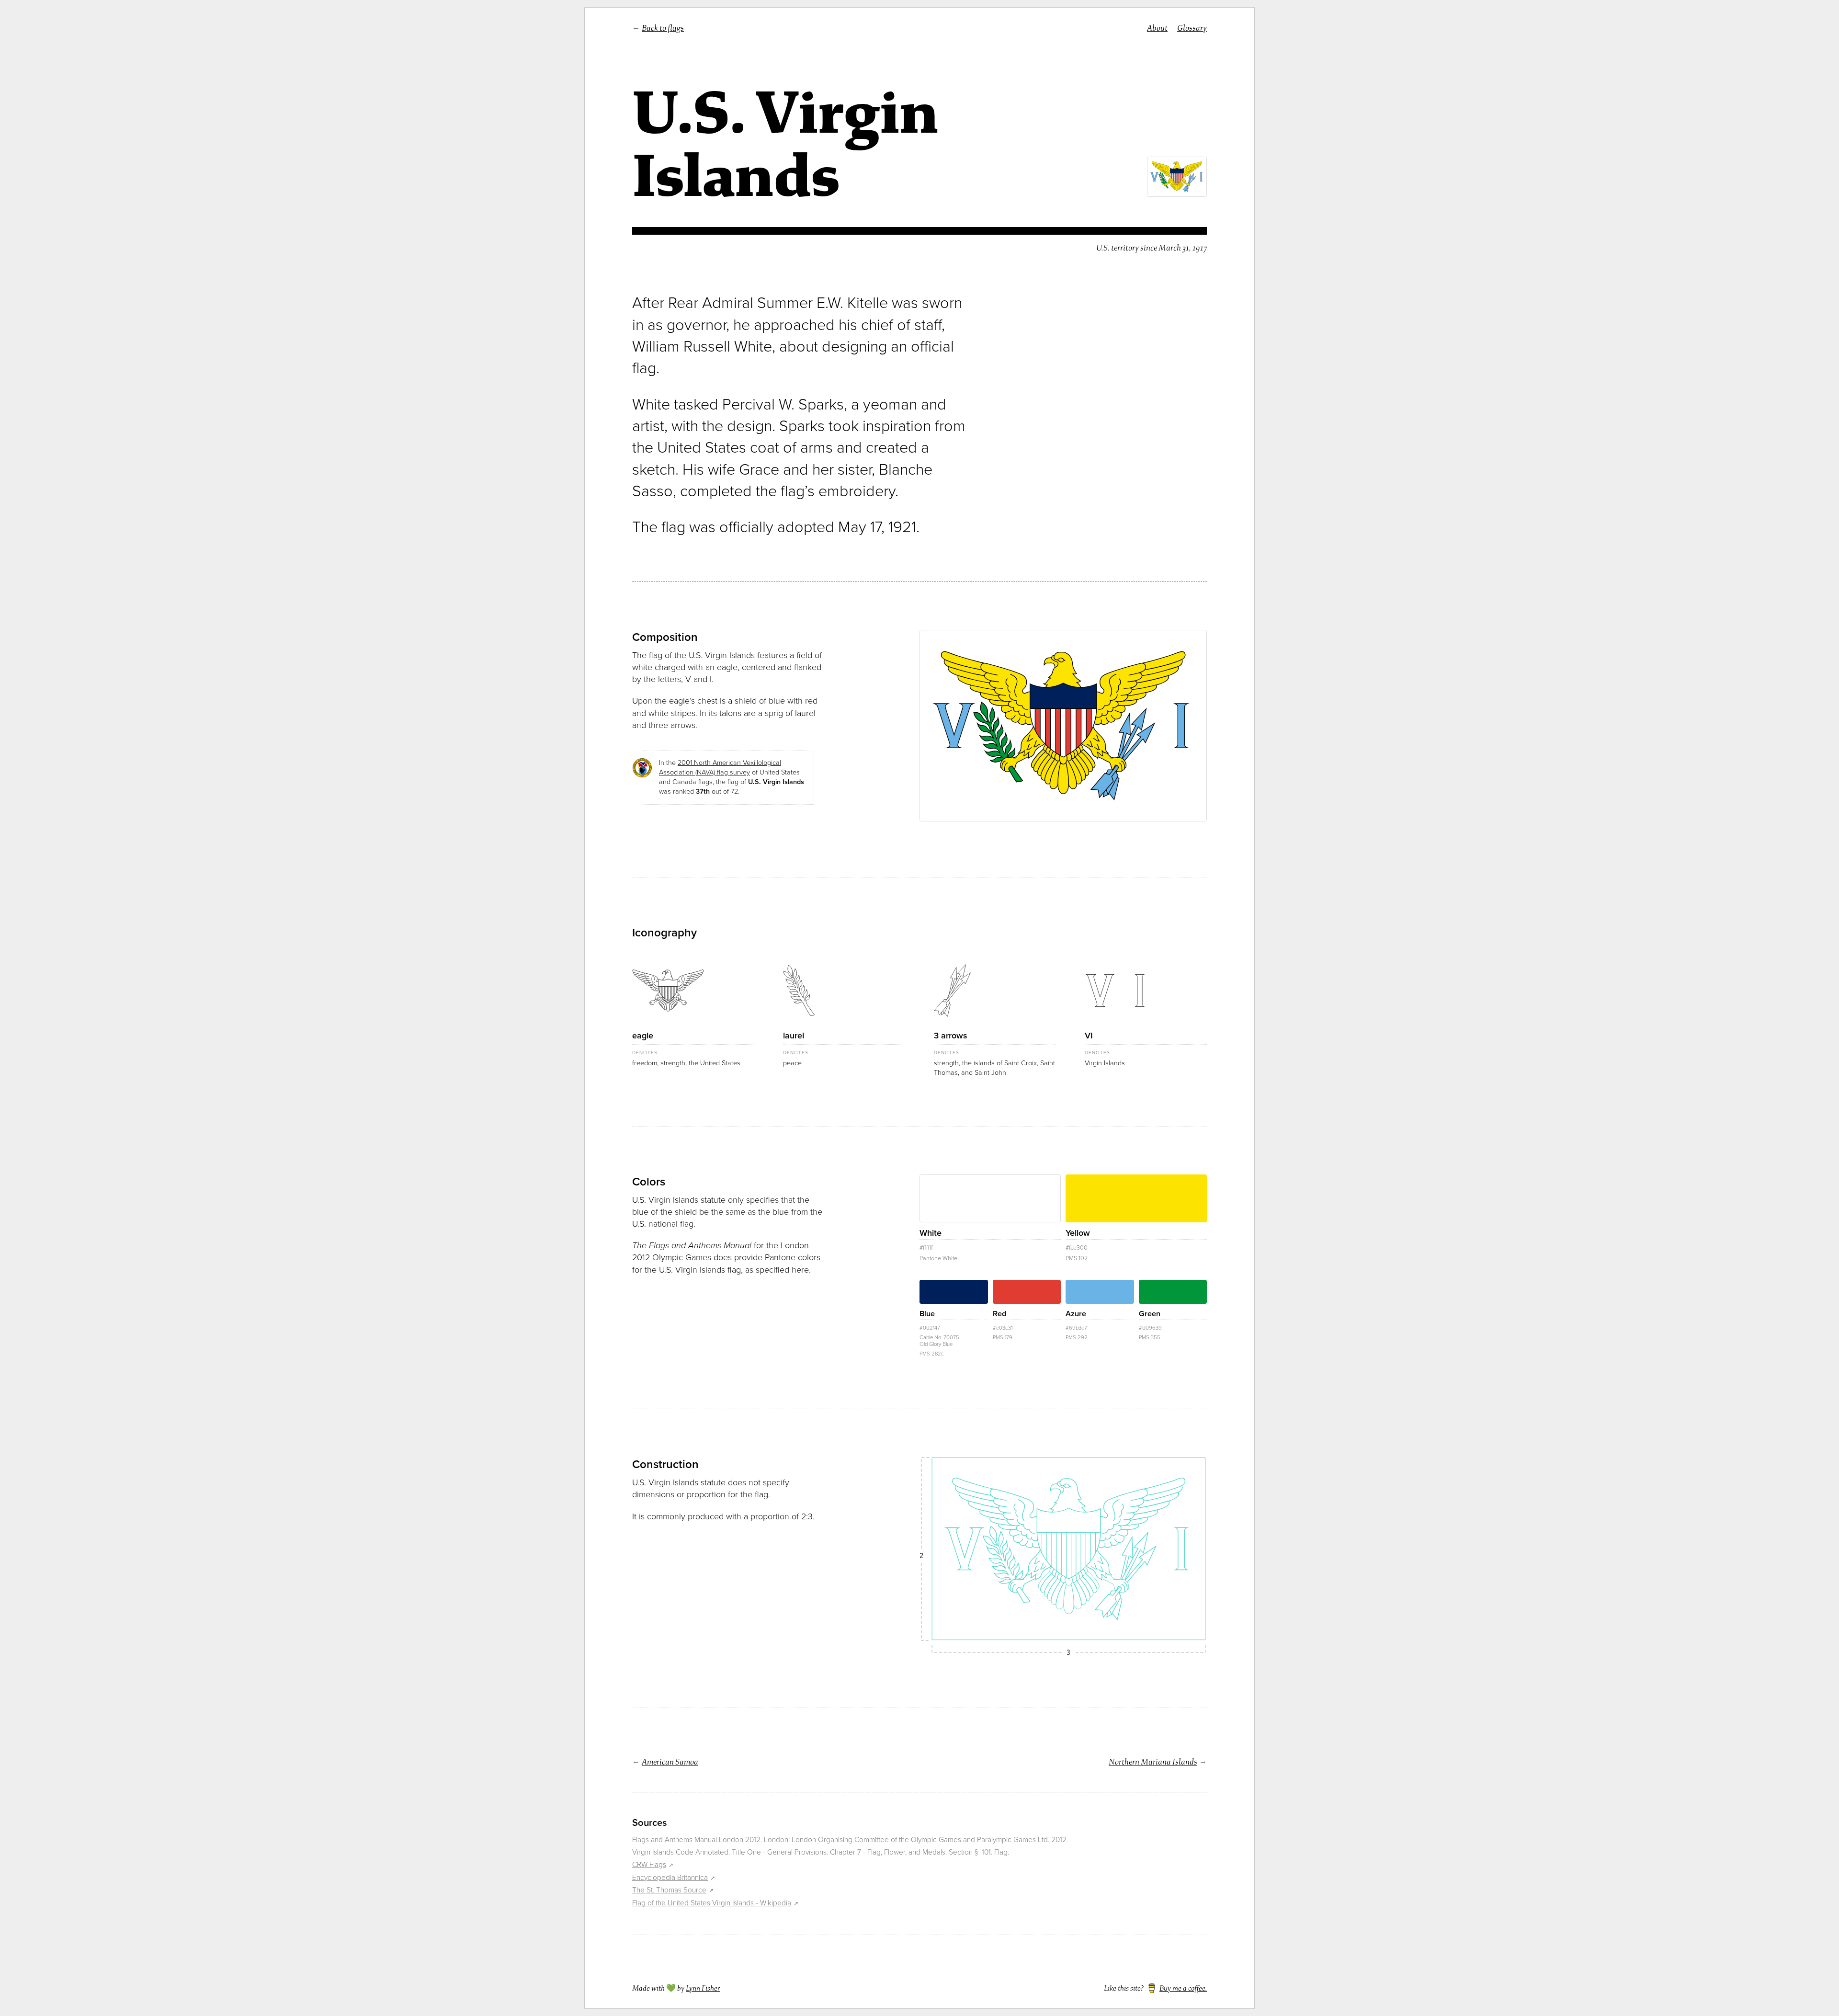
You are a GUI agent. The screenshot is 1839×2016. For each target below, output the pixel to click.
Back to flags (663, 28)
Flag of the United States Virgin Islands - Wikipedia (712, 1903)
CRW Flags (649, 1865)
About (1157, 28)
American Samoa (670, 1762)
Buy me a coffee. (1183, 1988)
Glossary (1192, 28)
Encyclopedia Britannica (670, 1878)
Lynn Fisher (703, 1988)
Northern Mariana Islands (1153, 1762)
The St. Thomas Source (669, 1890)
